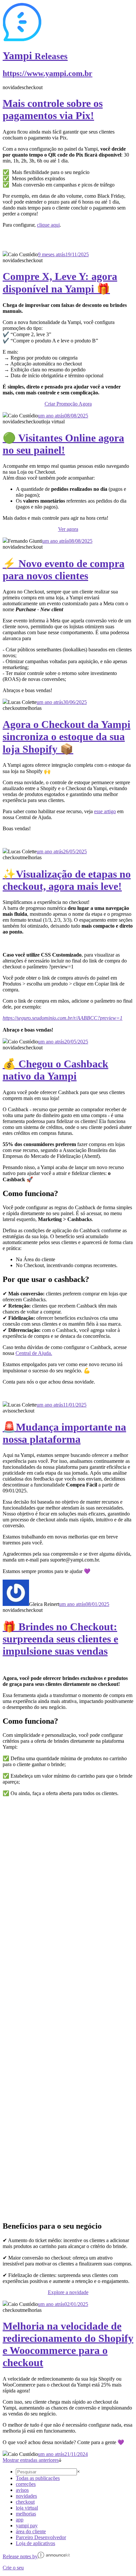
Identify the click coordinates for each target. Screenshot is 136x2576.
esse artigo (105, 811)
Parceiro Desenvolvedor (41, 2537)
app (20, 2520)
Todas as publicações (38, 2478)
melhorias (26, 2514)
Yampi (35, 56)
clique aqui (48, 225)
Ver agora (68, 529)
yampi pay (27, 2526)
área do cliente (31, 2531)
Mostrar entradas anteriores (31, 2460)
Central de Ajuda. (34, 1353)
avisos (22, 2490)
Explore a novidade (68, 2292)
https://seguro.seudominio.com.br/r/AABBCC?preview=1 (63, 1018)
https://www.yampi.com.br (48, 73)
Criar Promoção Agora (68, 404)
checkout (25, 2502)
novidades (26, 2496)
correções (26, 2484)
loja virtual (27, 2508)
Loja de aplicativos (35, 2543)
